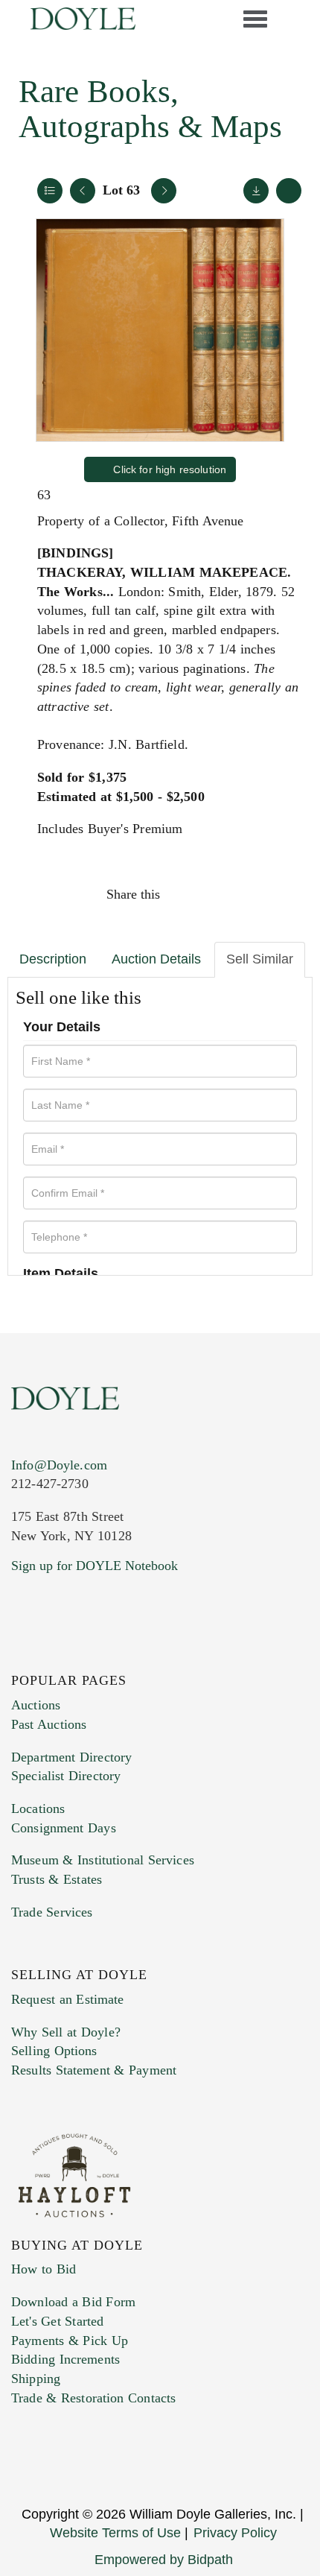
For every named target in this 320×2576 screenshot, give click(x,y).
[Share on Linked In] (249, 894)
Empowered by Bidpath (164, 2560)
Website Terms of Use (115, 2533)
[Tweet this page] (217, 894)
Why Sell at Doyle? (66, 2032)
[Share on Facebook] (185, 894)
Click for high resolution (168, 469)
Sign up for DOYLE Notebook (95, 1566)
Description (53, 959)
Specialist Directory (66, 1776)
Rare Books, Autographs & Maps (150, 109)
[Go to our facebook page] (25, 1656)
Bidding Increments (65, 2359)
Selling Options (54, 2051)
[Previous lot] (83, 191)
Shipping (36, 2379)
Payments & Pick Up (70, 2341)
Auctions (36, 1705)
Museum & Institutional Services (103, 1860)
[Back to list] (50, 191)
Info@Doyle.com (59, 1465)
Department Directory (71, 1757)
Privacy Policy (235, 2533)
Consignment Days (64, 1828)
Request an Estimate (68, 1999)
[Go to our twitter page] (57, 1656)
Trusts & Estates (57, 1879)
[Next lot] (164, 191)
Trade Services (52, 1912)
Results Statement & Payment (94, 2070)
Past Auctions (49, 1724)
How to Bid (44, 2269)
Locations (38, 1808)
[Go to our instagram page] (281, 894)
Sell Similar (260, 959)
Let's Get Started (57, 2321)
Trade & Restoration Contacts (93, 2398)
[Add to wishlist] (289, 191)
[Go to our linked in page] (89, 1656)
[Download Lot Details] (256, 191)
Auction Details (156, 959)
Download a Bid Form (73, 2302)
